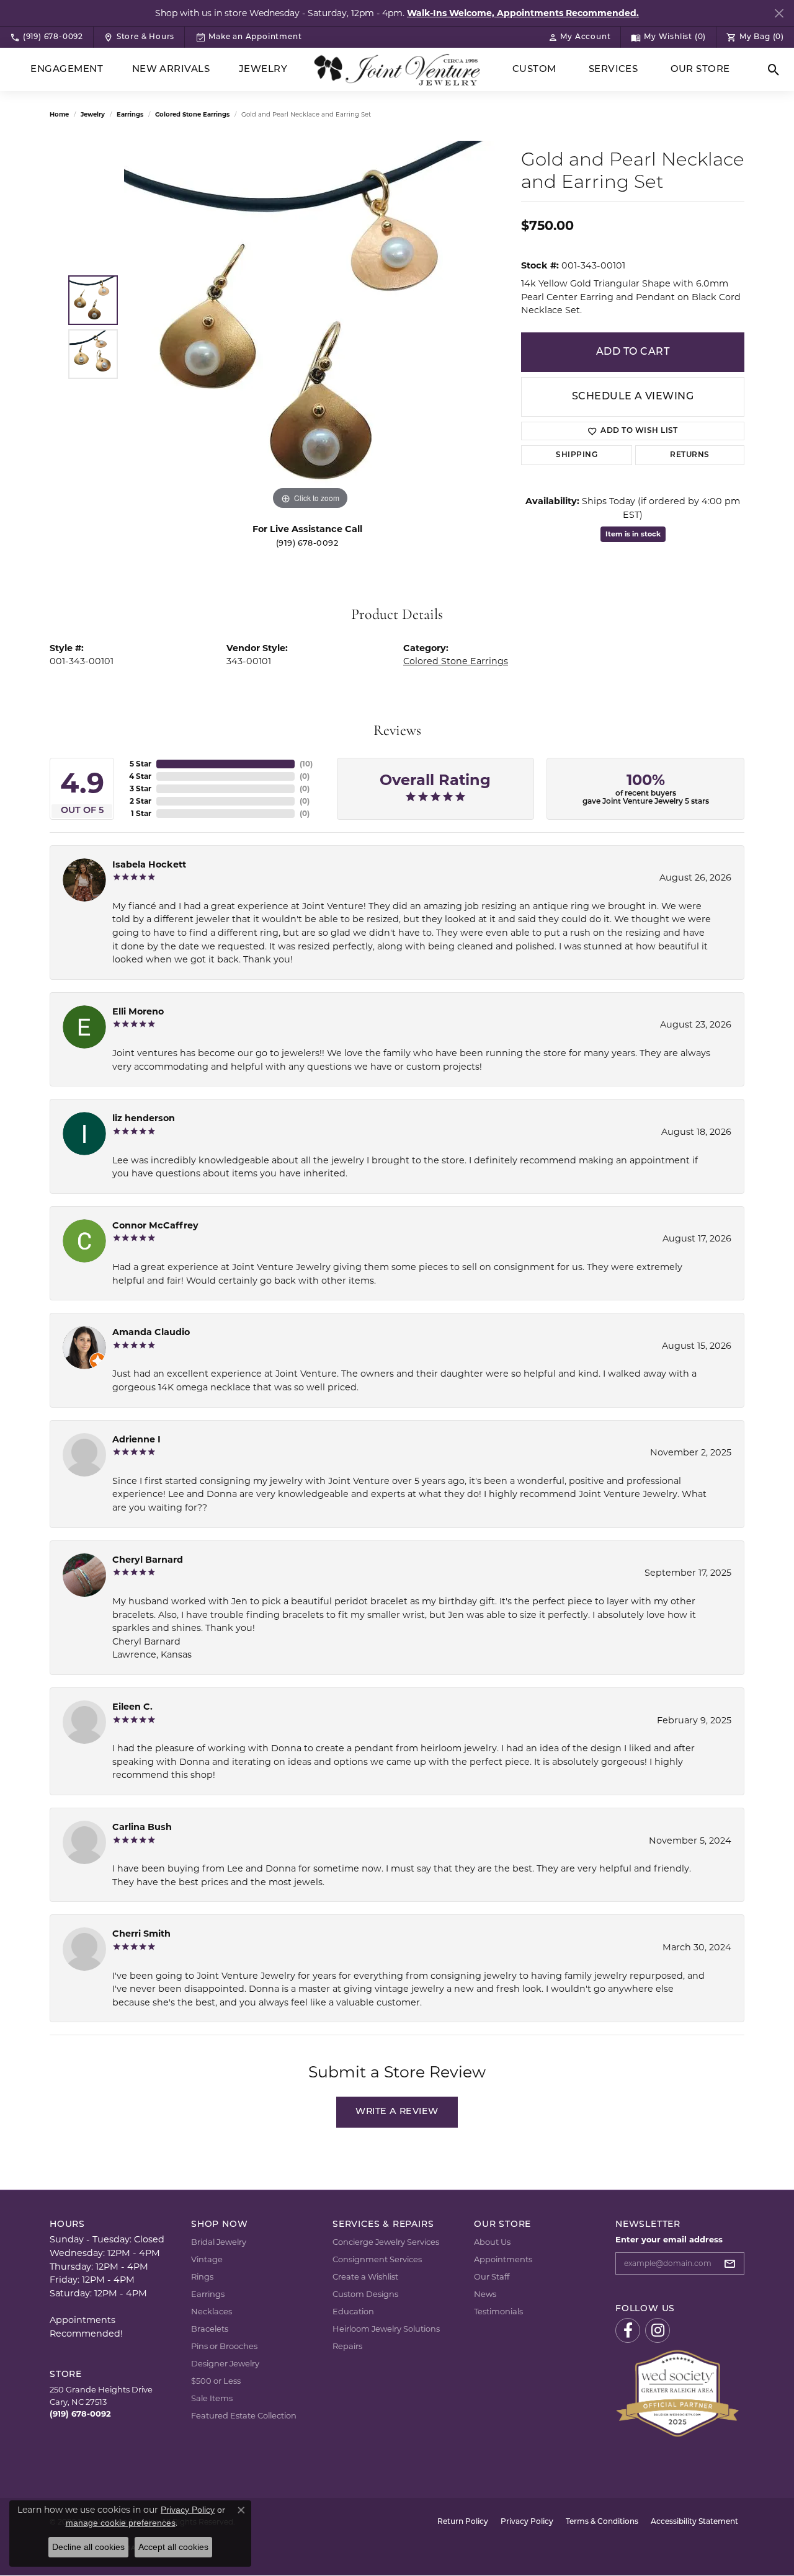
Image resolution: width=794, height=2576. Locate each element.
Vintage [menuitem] (207, 2259)
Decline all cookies (88, 2547)
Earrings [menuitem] (208, 2294)
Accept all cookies (173, 2547)
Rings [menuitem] (202, 2276)
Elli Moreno (138, 1011)
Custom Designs (365, 2294)
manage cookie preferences (121, 2523)
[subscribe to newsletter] (733, 2263)
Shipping (577, 455)
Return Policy (463, 2522)
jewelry (93, 114)
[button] (579, 37)
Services (613, 70)
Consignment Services (377, 2259)
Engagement (67, 70)
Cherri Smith (141, 1934)
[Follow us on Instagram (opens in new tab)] (658, 2330)
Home (59, 114)
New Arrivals (171, 70)
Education (353, 2311)
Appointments (503, 2259)
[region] (310, 327)
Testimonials (498, 2311)
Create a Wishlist (365, 2276)
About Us (492, 2242)
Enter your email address (669, 2239)
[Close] (779, 13)
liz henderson (144, 1118)
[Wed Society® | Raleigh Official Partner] (677, 2392)
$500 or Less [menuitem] (216, 2381)
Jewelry (263, 70)
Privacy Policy (527, 2522)
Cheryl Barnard (148, 1560)
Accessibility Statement (694, 2522)
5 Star (141, 764)
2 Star (141, 801)
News (485, 2294)
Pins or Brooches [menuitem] (224, 2346)
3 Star (141, 788)
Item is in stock (633, 534)
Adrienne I (136, 1439)
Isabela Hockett (149, 864)
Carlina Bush (142, 1827)
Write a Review (397, 2112)
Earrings (130, 114)
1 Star (141, 813)
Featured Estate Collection (244, 2415)
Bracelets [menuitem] (210, 2329)
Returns (689, 455)
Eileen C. (132, 1707)
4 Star (140, 776)
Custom (534, 70)
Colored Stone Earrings (192, 114)
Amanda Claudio (151, 1332)
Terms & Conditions (602, 2522)
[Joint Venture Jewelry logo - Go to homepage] (397, 70)
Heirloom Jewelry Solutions (386, 2329)
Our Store (700, 70)
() (306, 764)
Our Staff (492, 2276)
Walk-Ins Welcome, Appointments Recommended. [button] (523, 13)
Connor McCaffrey (155, 1225)
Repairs (347, 2346)
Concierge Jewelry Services (386, 2242)
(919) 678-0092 (307, 544)
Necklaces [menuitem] (212, 2311)
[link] (47, 37)
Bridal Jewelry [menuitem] (219, 2242)
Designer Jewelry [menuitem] (225, 2363)
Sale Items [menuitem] (212, 2398)
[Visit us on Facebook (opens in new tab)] (628, 2330)
